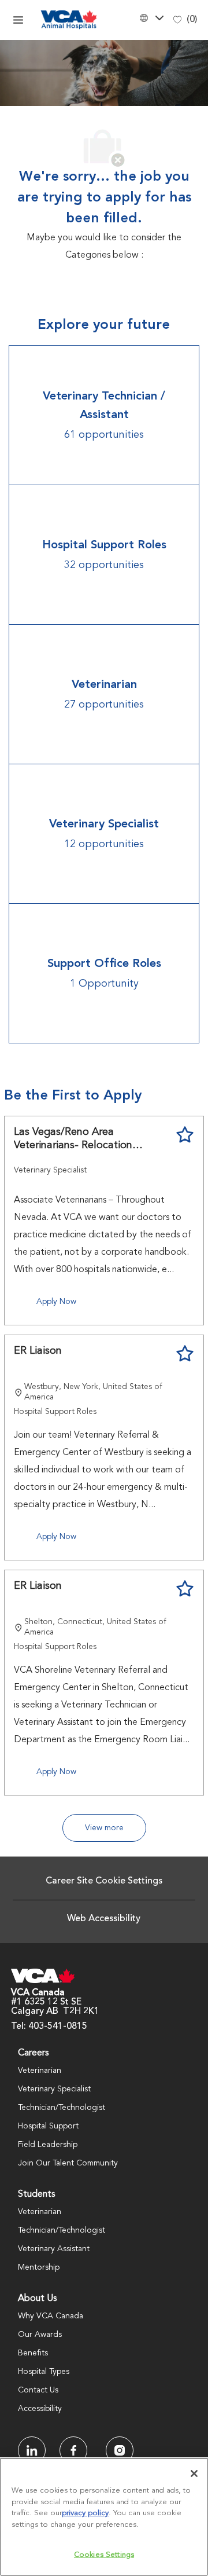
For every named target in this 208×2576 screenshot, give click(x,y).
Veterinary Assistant (54, 2249)
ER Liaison (38, 1351)
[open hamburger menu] (18, 20)
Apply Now (56, 1302)
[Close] (194, 2474)
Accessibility (40, 2409)
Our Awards (40, 2335)
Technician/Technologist (62, 2108)
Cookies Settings (104, 2555)
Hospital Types (44, 2372)
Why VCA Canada (51, 2316)
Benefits (33, 2353)
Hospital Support (48, 2126)
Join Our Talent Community (68, 2163)
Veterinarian (40, 2071)
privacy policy (85, 2513)
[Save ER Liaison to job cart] (185, 1354)
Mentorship (39, 2267)
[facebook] (32, 2450)
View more (104, 1828)
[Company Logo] (69, 20)
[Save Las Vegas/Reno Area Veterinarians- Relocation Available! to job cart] (185, 1135)
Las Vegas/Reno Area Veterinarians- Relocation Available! (73, 1139)
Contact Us (38, 2390)
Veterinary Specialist (54, 2089)
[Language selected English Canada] (150, 18)
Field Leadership (48, 2145)
